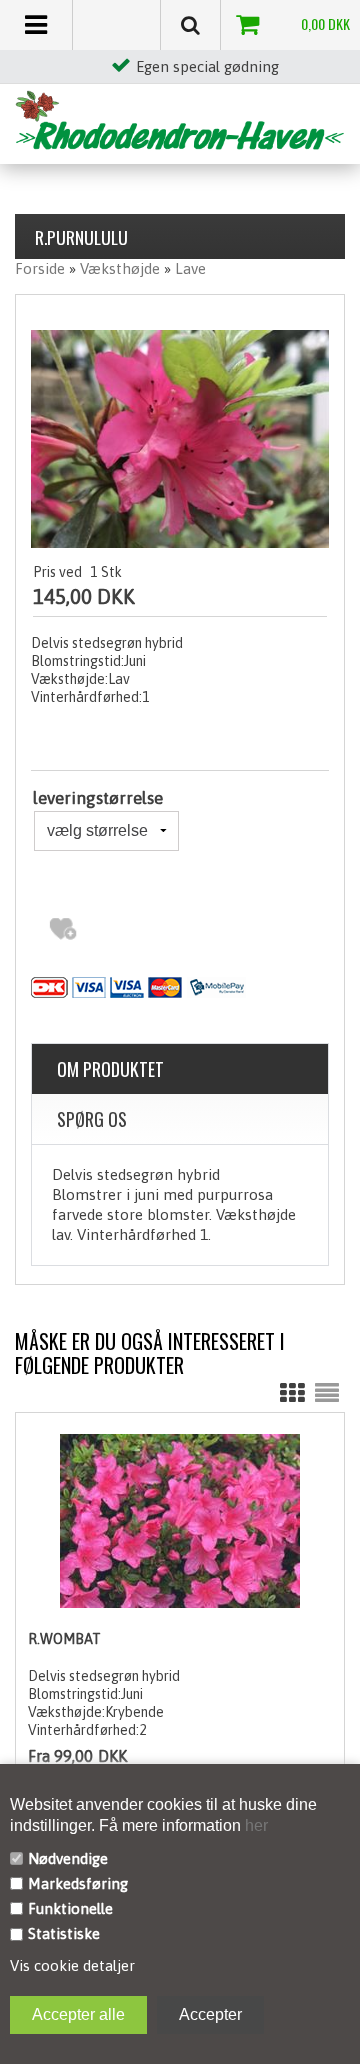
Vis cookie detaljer (72, 1965)
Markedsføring (78, 1883)
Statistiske (64, 1933)
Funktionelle (70, 1908)
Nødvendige (68, 1858)
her (254, 1825)
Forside (40, 268)
